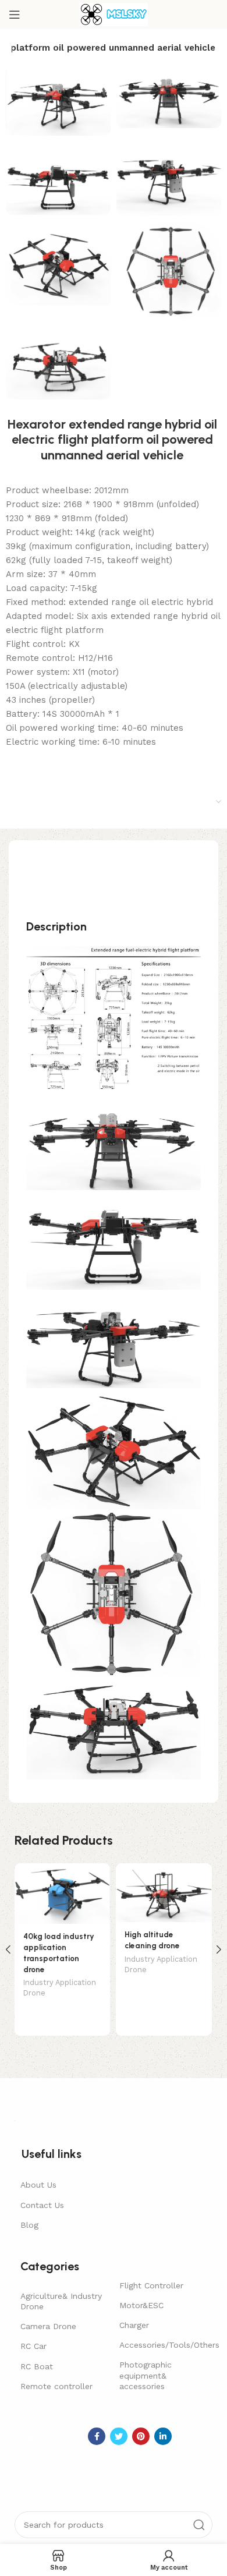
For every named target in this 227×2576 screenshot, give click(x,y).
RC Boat (37, 2366)
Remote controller (56, 2386)
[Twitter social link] (119, 2436)
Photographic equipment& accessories (146, 2375)
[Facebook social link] (97, 2436)
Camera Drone (48, 2326)
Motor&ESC (141, 2305)
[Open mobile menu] (15, 15)
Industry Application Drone (60, 1988)
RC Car (33, 2346)
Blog (29, 2225)
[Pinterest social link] (141, 2436)
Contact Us (42, 2205)
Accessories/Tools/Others (163, 2345)
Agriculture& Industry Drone (61, 2301)
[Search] (199, 2525)
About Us (38, 2185)
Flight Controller (151, 2285)
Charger (134, 2325)
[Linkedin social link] (163, 2436)
